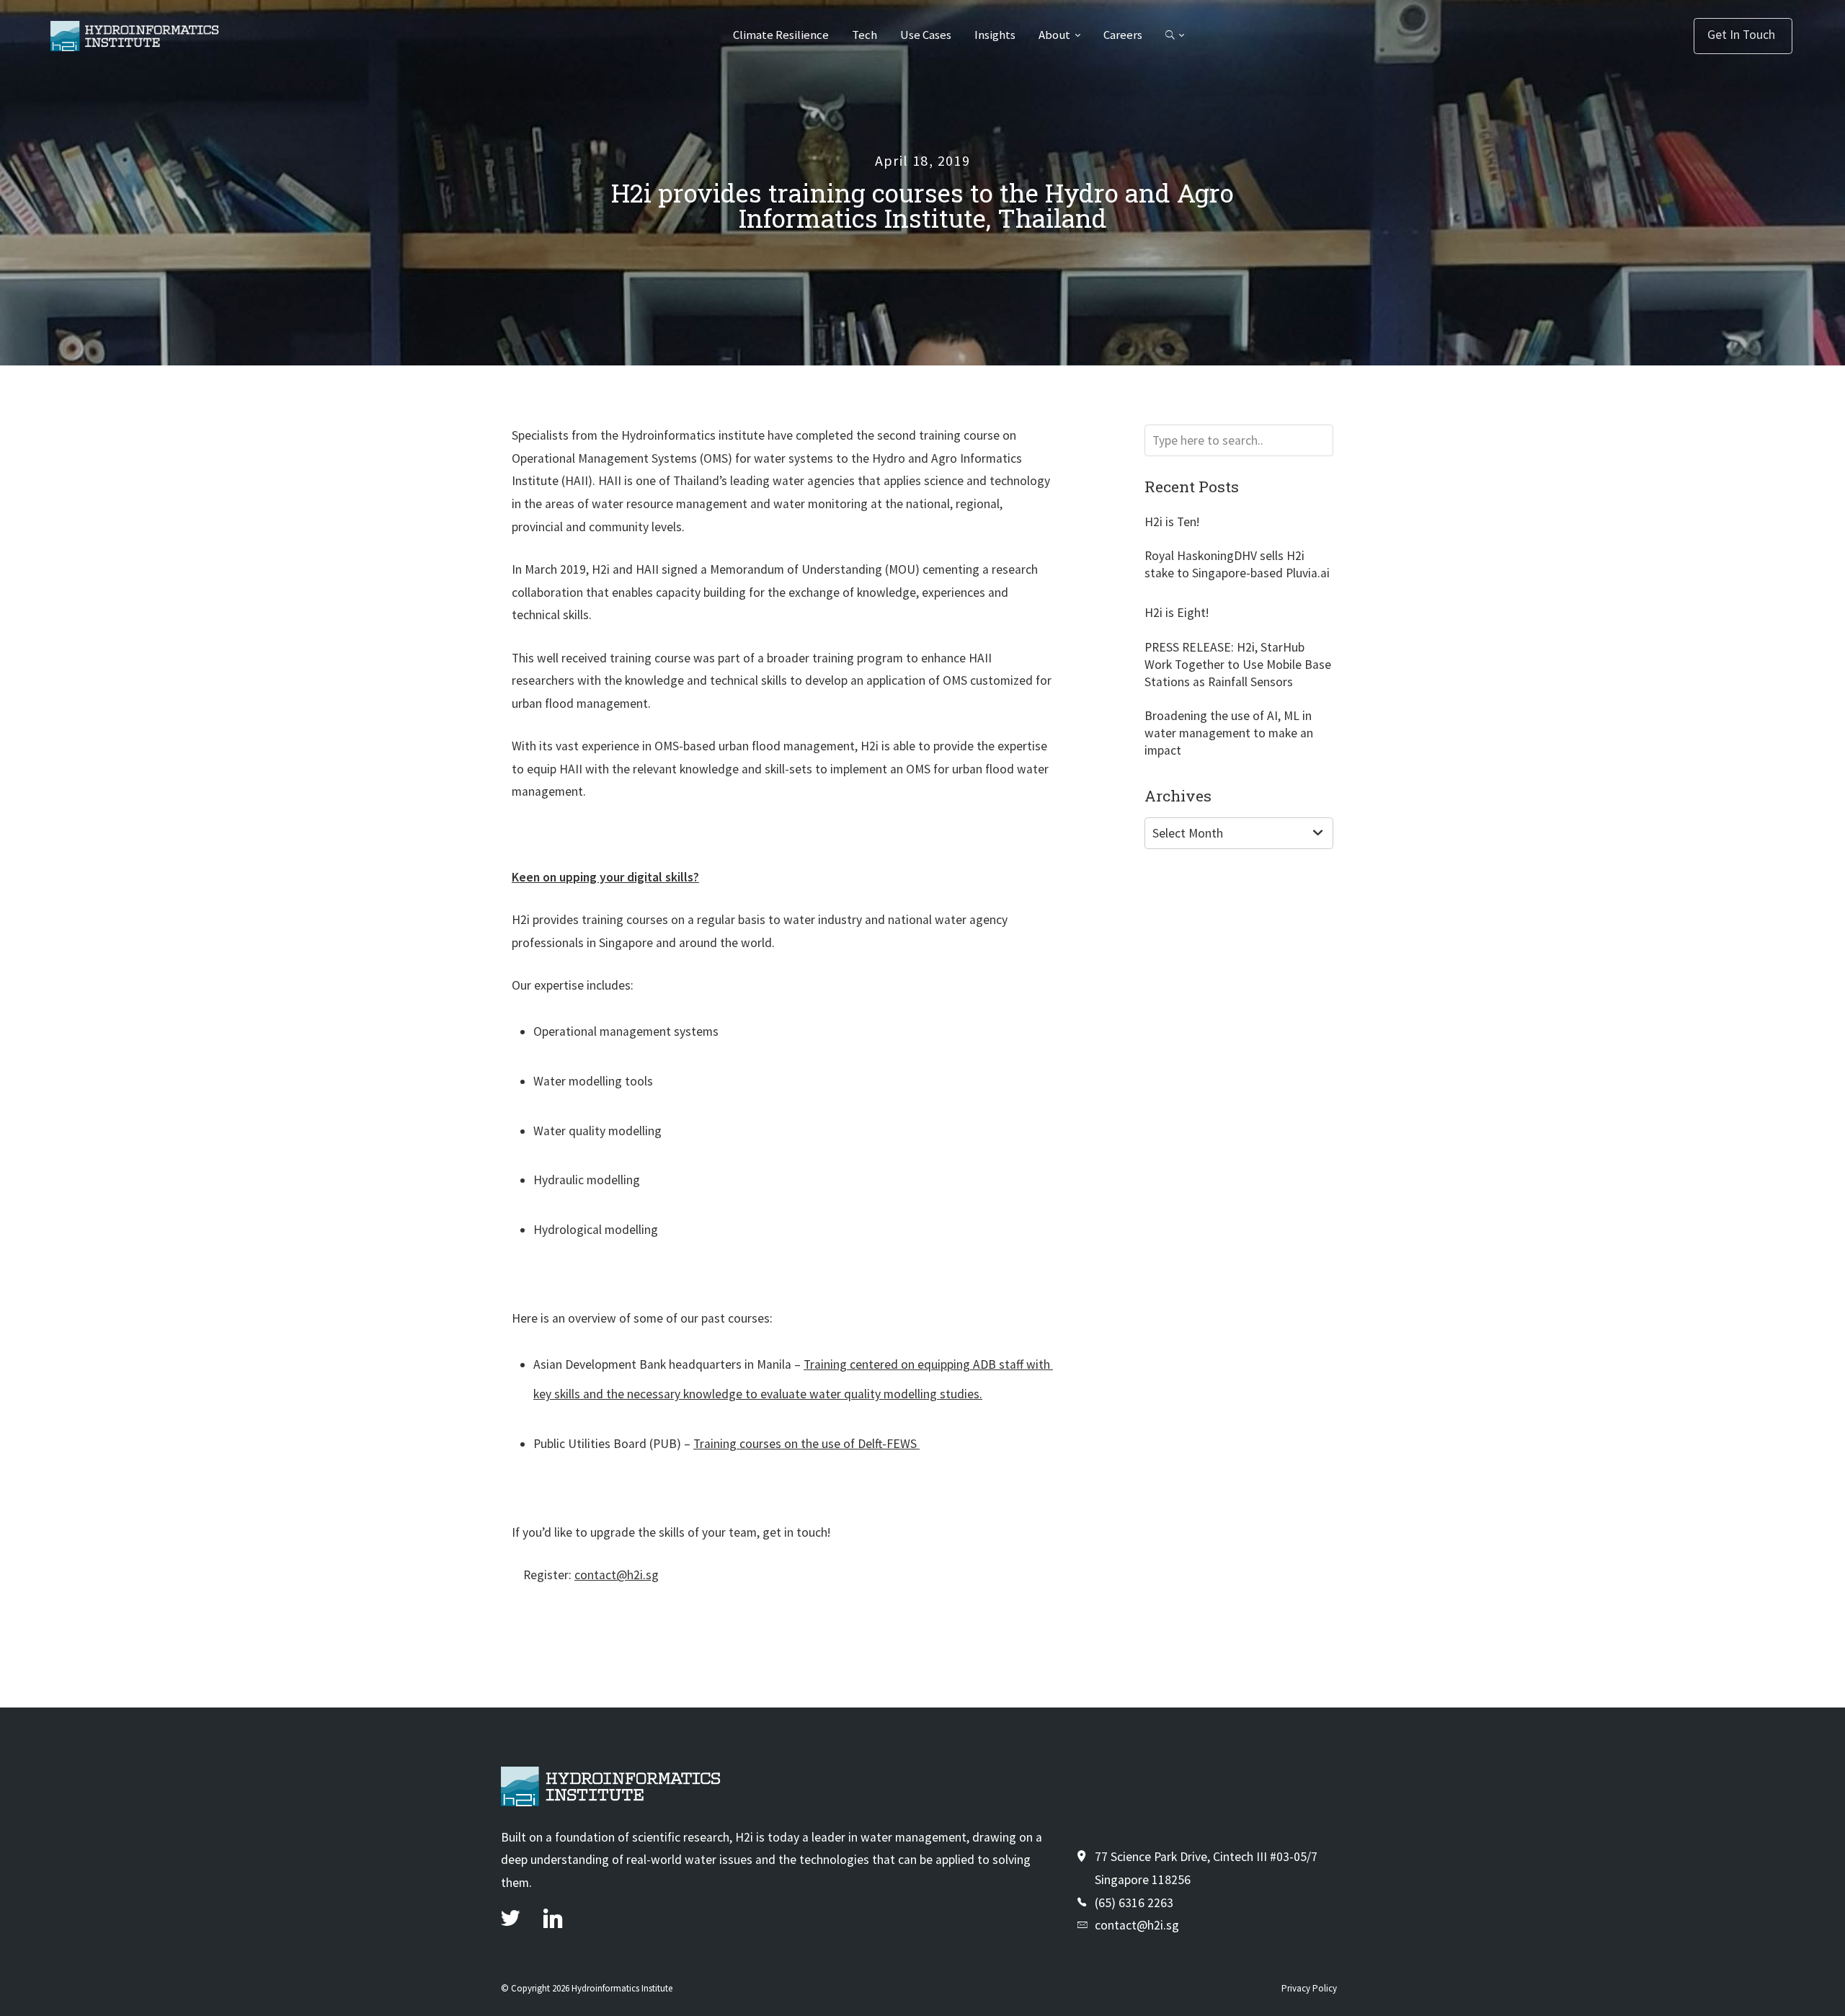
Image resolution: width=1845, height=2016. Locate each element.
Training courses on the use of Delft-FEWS (806, 1444)
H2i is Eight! (1177, 613)
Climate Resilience (781, 35)
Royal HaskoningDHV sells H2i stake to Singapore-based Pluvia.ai (1237, 564)
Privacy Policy (1309, 1988)
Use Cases (926, 35)
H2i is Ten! (1172, 522)
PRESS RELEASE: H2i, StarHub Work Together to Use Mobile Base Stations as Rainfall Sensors (1238, 665)
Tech (864, 35)
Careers (1123, 35)
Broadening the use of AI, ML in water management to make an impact (1229, 733)
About (1054, 35)
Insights (995, 35)
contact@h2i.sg (617, 1575)
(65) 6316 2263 (1134, 1903)
